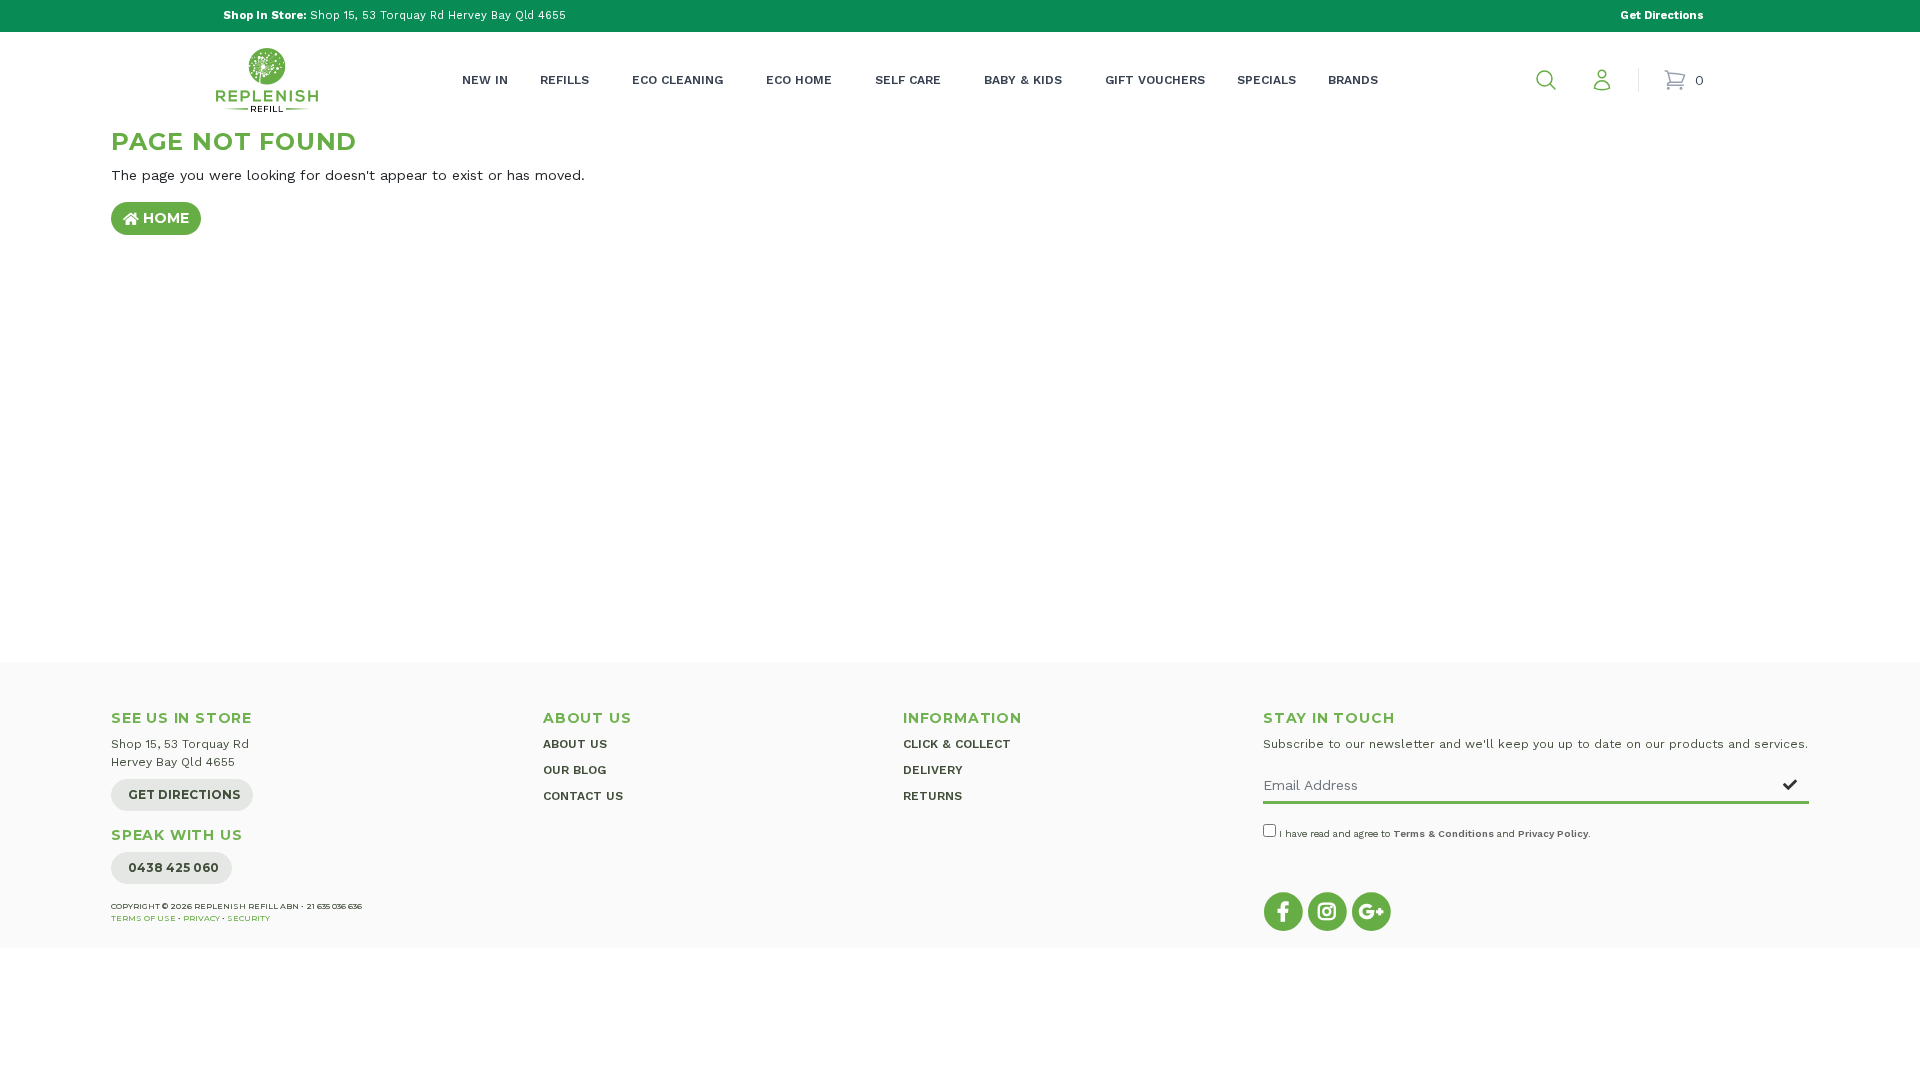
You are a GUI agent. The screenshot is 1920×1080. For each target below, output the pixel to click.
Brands (1353, 80)
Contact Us (583, 796)
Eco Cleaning (677, 80)
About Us (575, 744)
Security (248, 918)
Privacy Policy (1553, 833)
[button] (1546, 80)
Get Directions (184, 794)
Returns (932, 796)
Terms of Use (143, 918)
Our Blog (574, 770)
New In (485, 80)
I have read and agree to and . (1433, 833)
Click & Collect (957, 744)
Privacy (201, 918)
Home (164, 218)
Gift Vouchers (1155, 80)
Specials (1266, 80)
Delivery (933, 770)
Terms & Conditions (1443, 833)
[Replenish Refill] (267, 80)
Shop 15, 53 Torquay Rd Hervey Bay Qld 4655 (394, 15)
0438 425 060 (173, 867)
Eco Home (799, 80)
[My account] (1602, 80)
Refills (564, 80)
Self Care (908, 80)
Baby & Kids (1023, 80)
